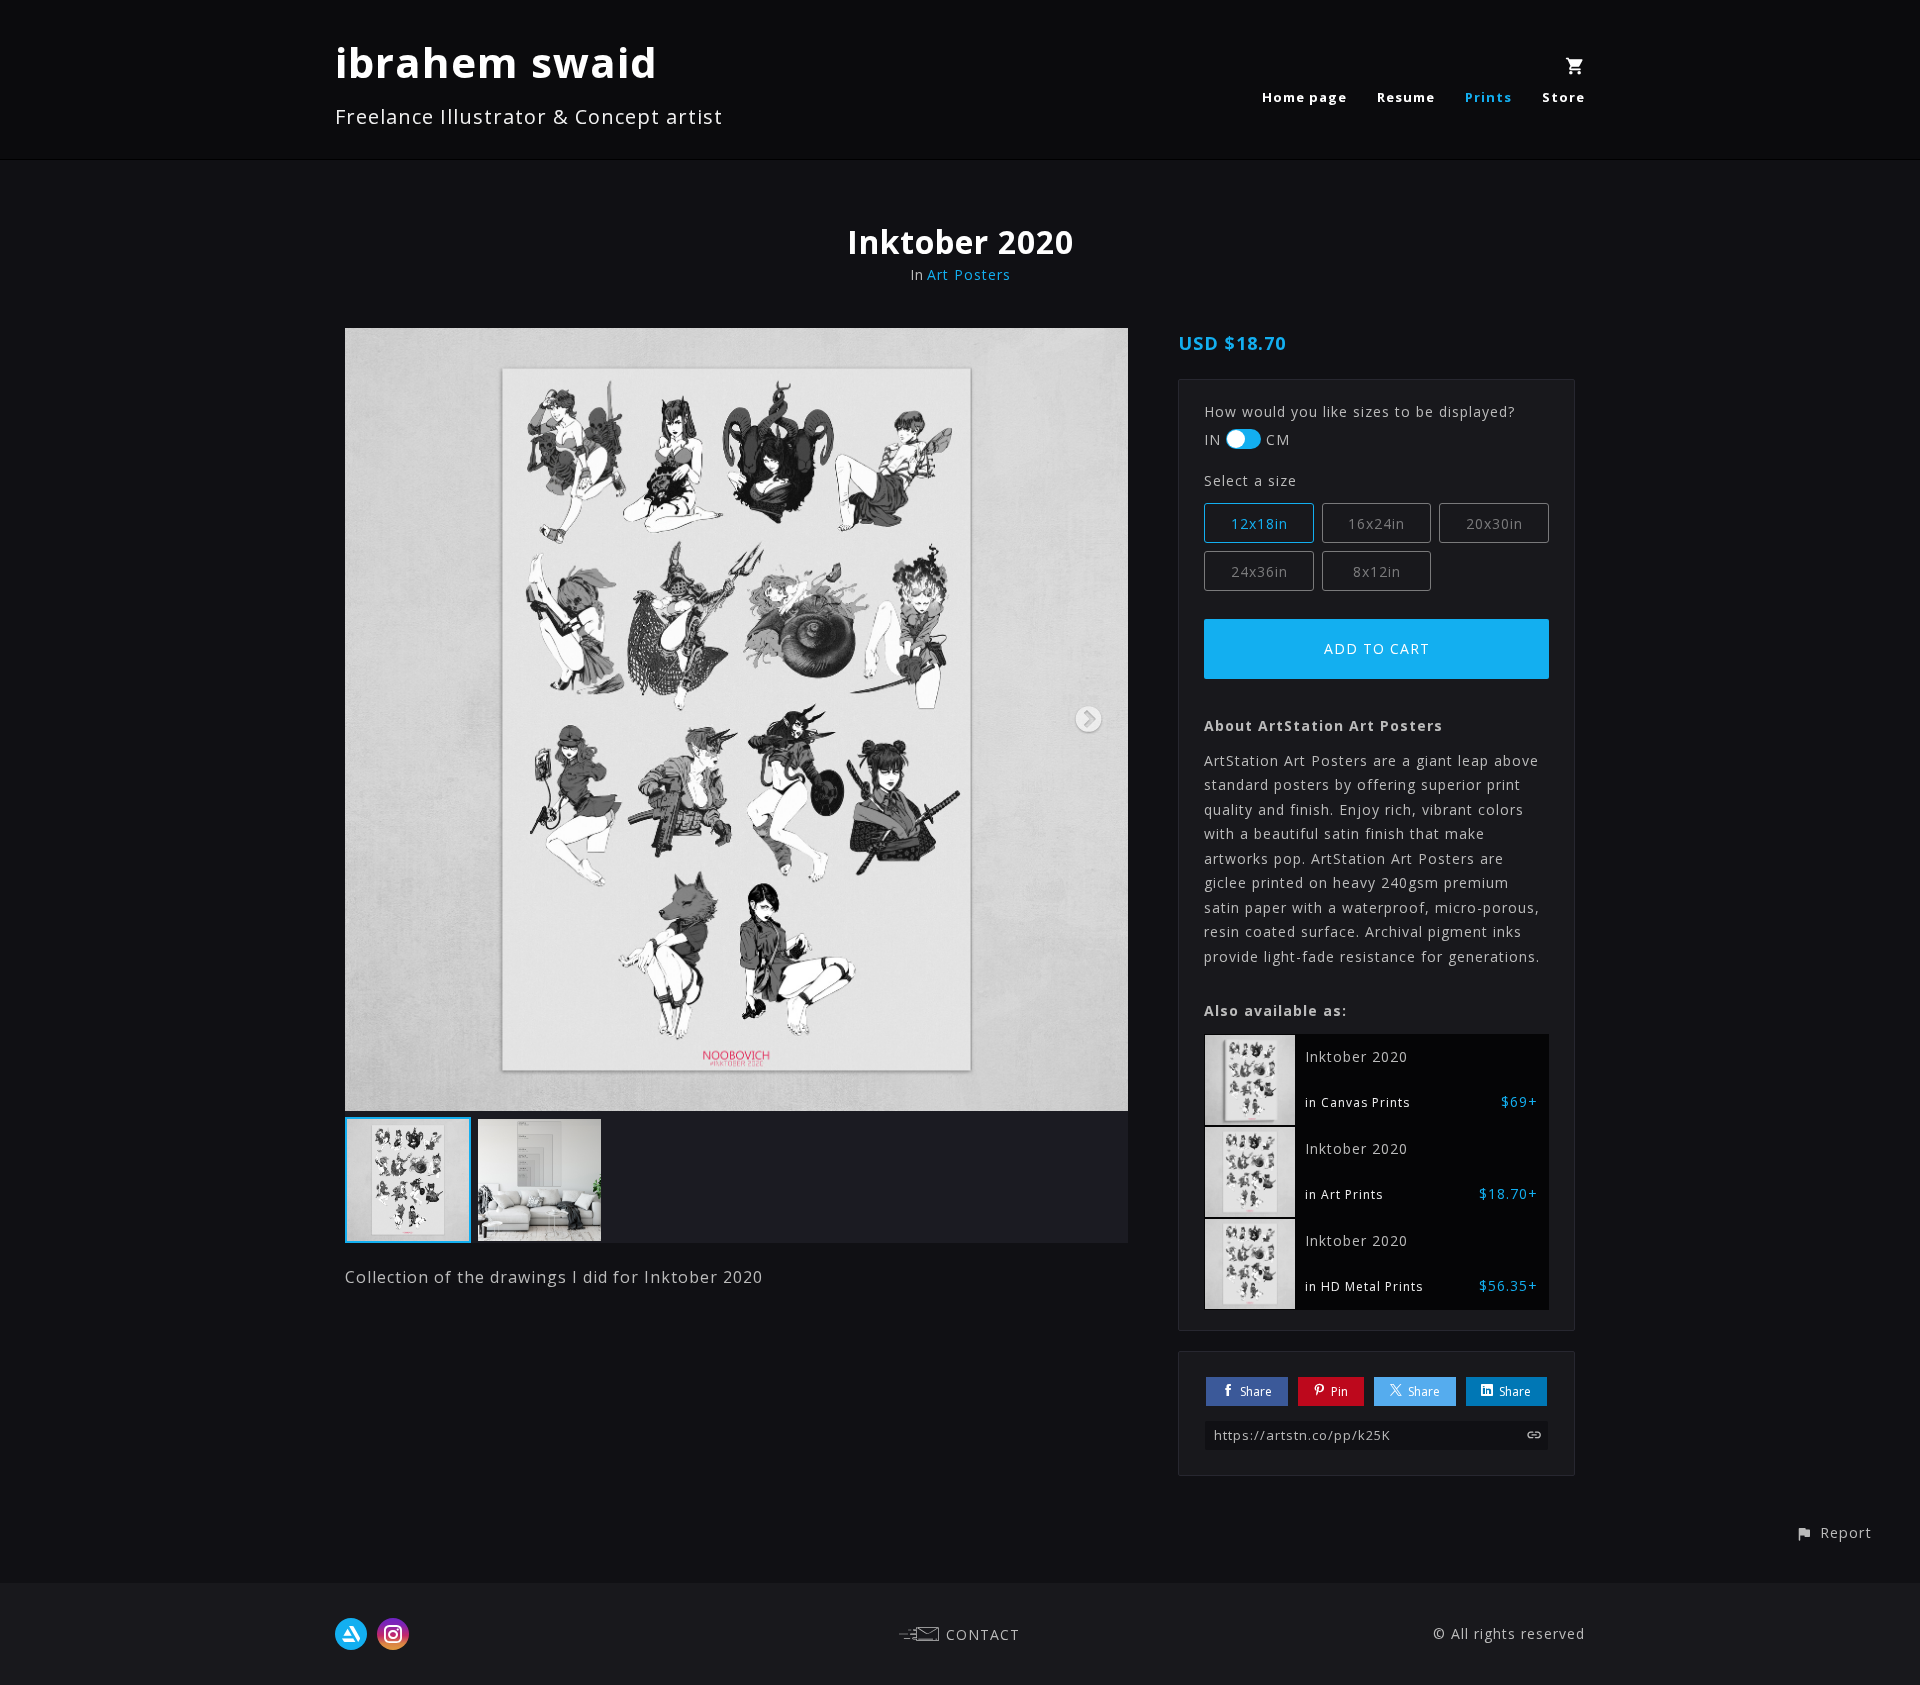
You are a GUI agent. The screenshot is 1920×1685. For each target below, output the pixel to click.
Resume (1406, 97)
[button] (1833, 1532)
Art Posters (969, 274)
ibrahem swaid (496, 61)
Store (1563, 97)
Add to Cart (1377, 648)
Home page (1304, 97)
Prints (1488, 97)
